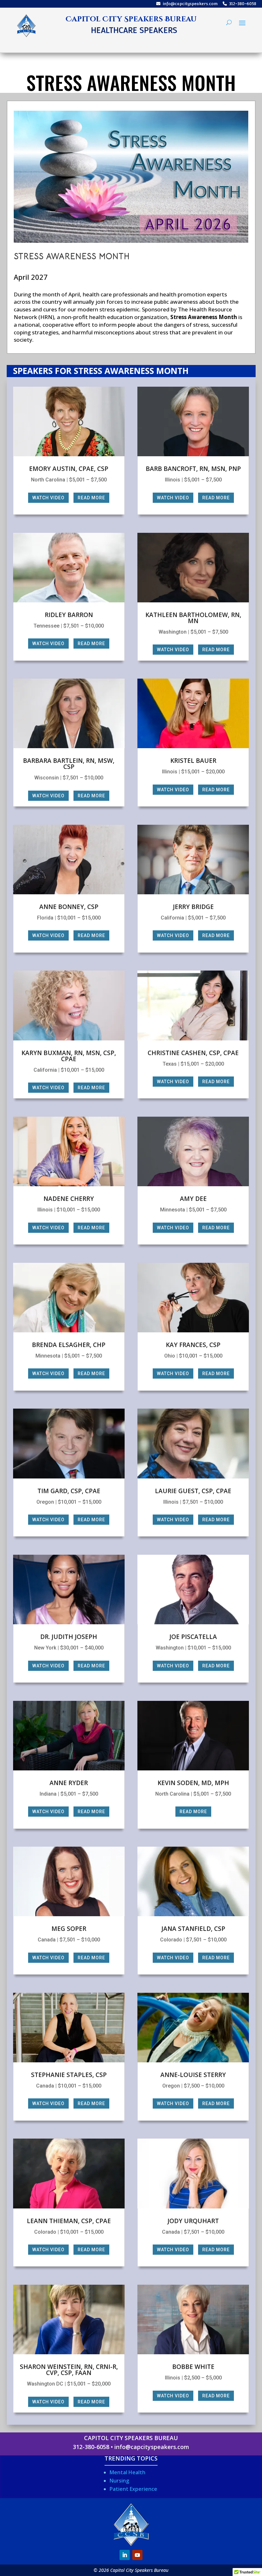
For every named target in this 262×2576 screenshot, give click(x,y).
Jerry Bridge (193, 907)
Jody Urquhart (193, 2221)
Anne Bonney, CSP (69, 907)
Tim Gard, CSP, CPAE (69, 1491)
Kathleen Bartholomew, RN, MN (193, 618)
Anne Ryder (69, 1783)
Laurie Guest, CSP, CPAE (193, 1491)
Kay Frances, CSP (193, 1345)
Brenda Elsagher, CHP (69, 1345)
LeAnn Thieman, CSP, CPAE (69, 2221)
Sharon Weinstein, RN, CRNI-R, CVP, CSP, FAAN (69, 2370)
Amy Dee (193, 1199)
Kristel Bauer (193, 761)
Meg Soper (69, 1929)
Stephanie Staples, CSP (69, 2075)
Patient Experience (133, 2489)
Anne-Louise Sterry (193, 2075)
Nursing (119, 2481)
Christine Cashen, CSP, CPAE (193, 1053)
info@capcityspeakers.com (190, 4)
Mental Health (127, 2472)
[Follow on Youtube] (137, 2555)
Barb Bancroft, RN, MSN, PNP (193, 469)
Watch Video (48, 498)
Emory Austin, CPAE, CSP (69, 469)
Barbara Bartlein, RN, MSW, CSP (69, 764)
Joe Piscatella (193, 1637)
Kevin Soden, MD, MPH (193, 1783)
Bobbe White (193, 2367)
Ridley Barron (69, 615)
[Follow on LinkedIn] (125, 2555)
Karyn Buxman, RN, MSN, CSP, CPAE (69, 1056)
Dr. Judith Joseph (69, 1637)
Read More (91, 498)
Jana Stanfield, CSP (193, 1929)
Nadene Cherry (69, 1199)
